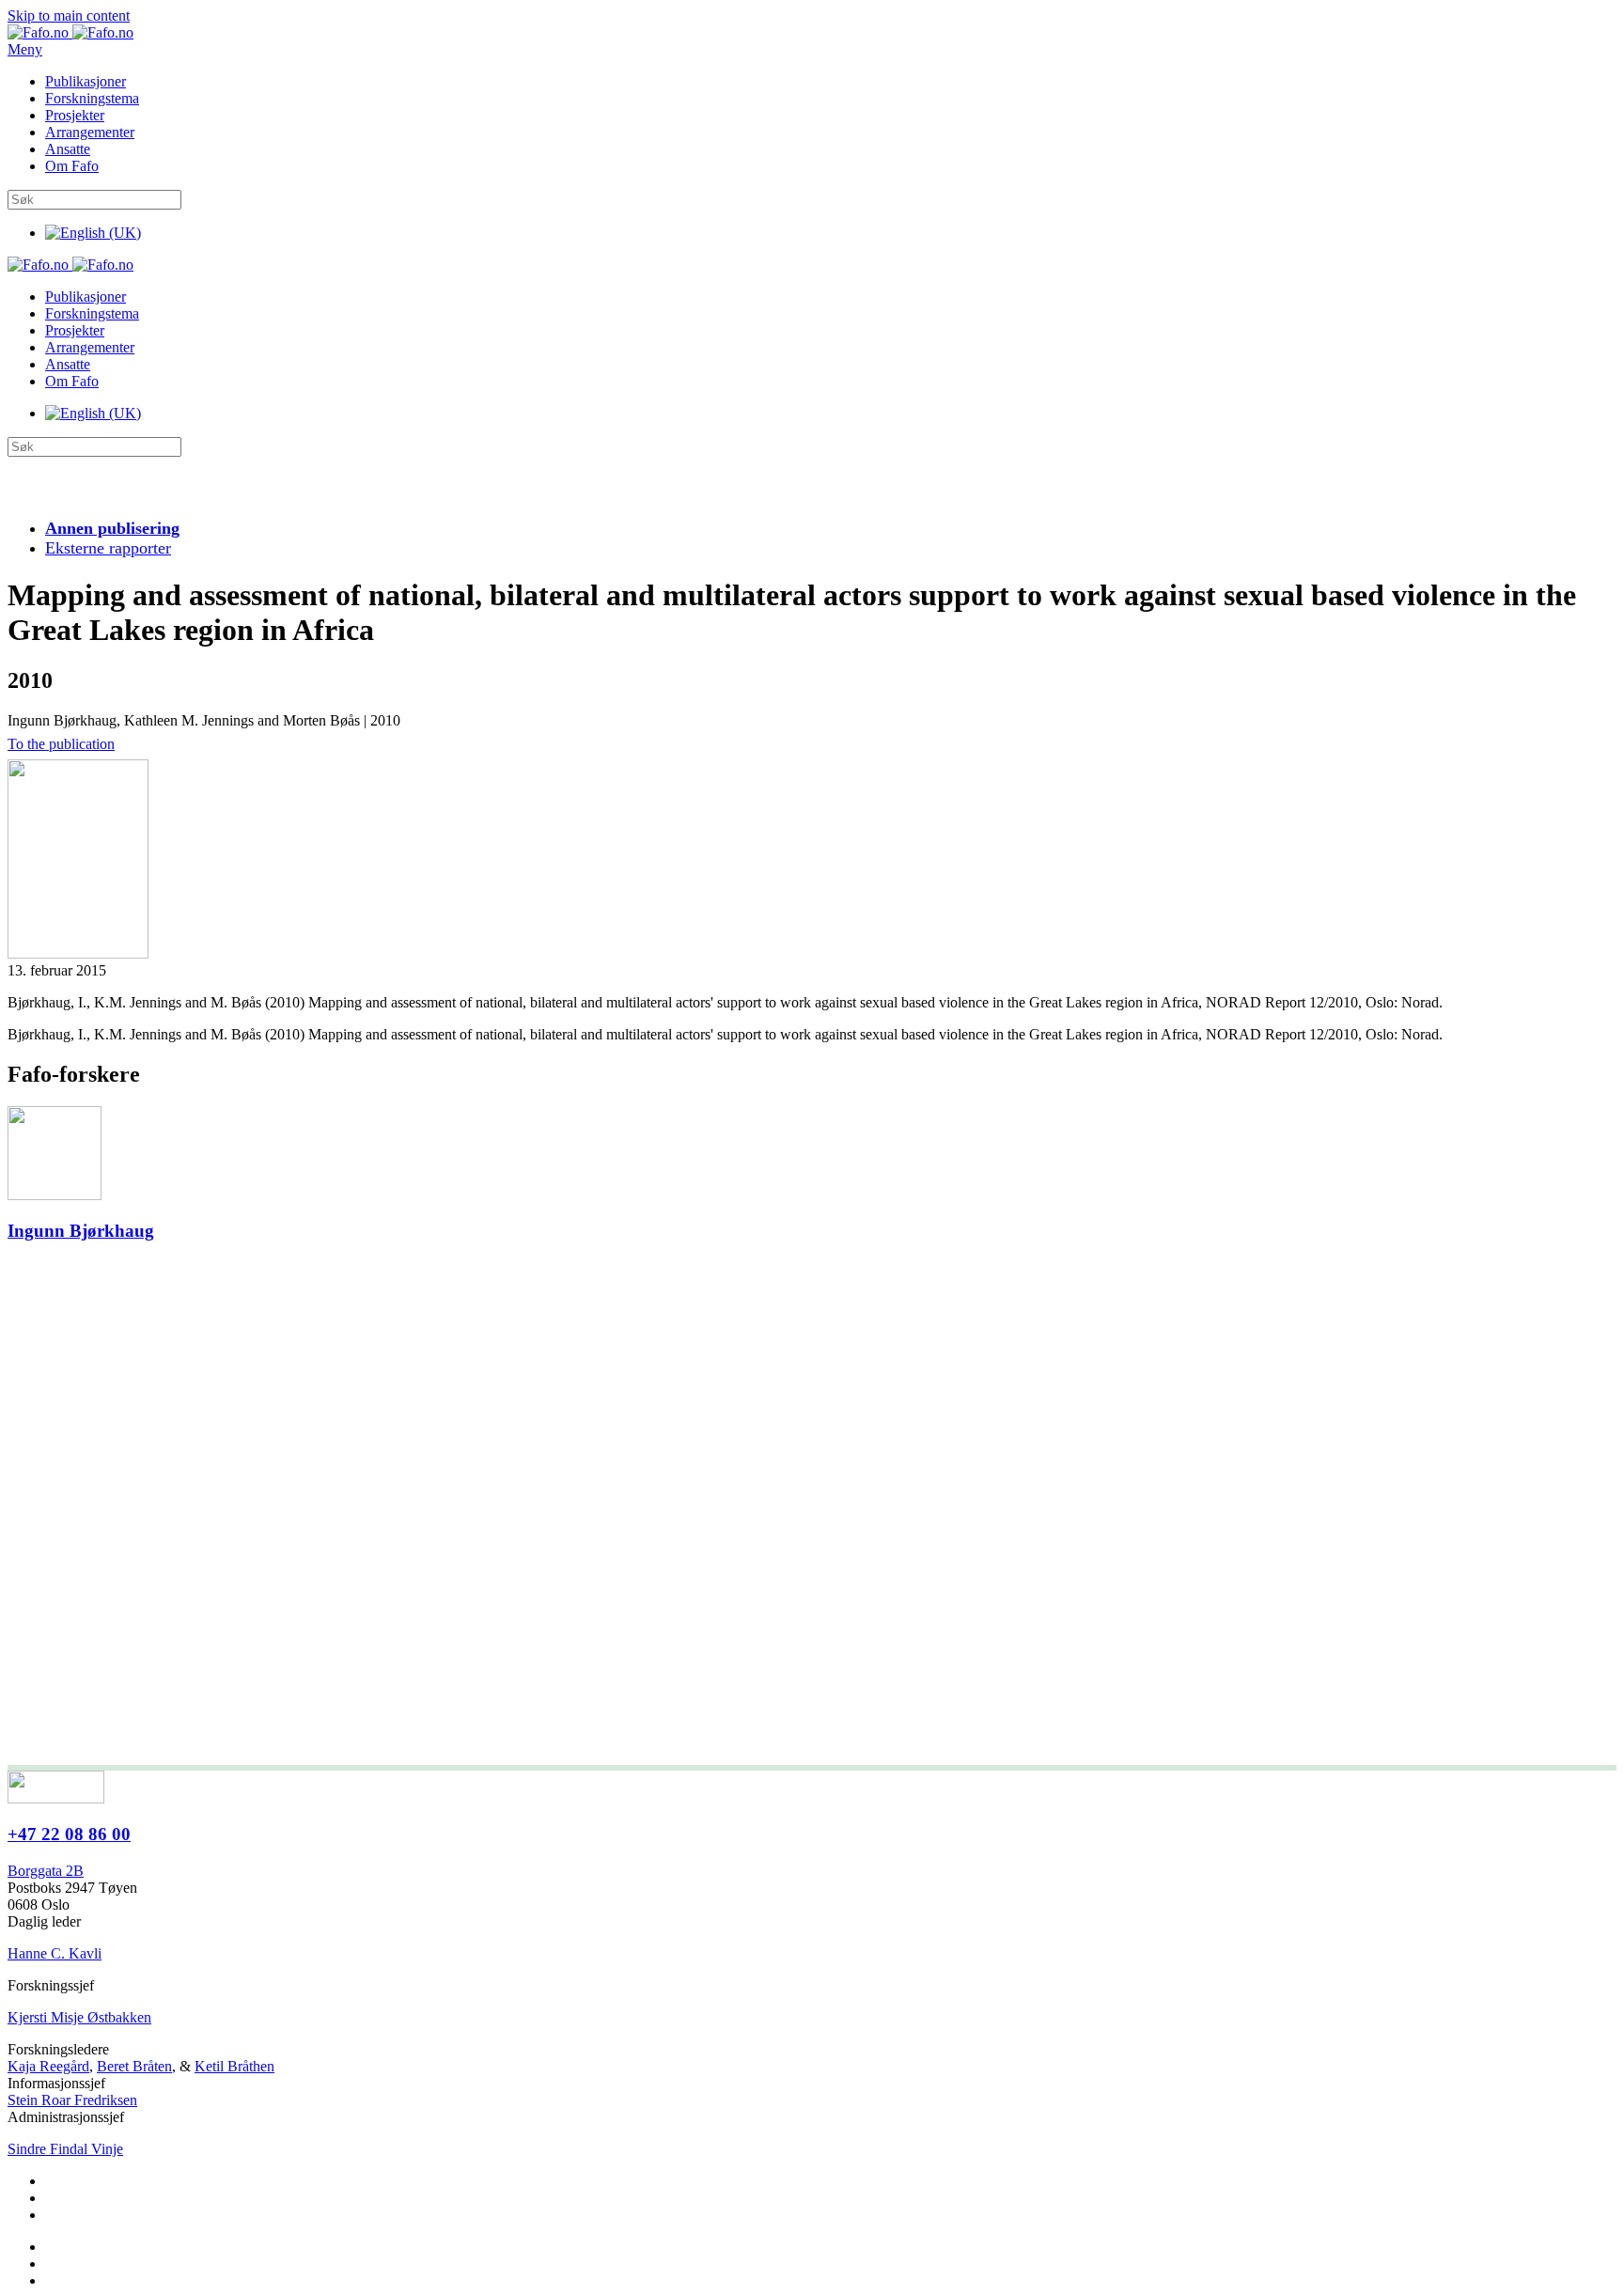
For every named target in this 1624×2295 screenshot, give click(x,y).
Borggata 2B (46, 1871)
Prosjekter (75, 115)
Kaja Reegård (48, 2066)
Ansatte (68, 149)
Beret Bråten (134, 2066)
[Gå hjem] (70, 32)
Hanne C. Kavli (55, 1953)
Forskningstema (92, 98)
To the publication (61, 744)
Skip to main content (69, 16)
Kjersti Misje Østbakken (79, 2017)
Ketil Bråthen (234, 2066)
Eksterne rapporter (108, 548)
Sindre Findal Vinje (65, 2149)
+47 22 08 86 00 (69, 1834)
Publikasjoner (86, 81)
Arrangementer (90, 132)
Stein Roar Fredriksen (72, 2100)
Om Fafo (72, 166)
